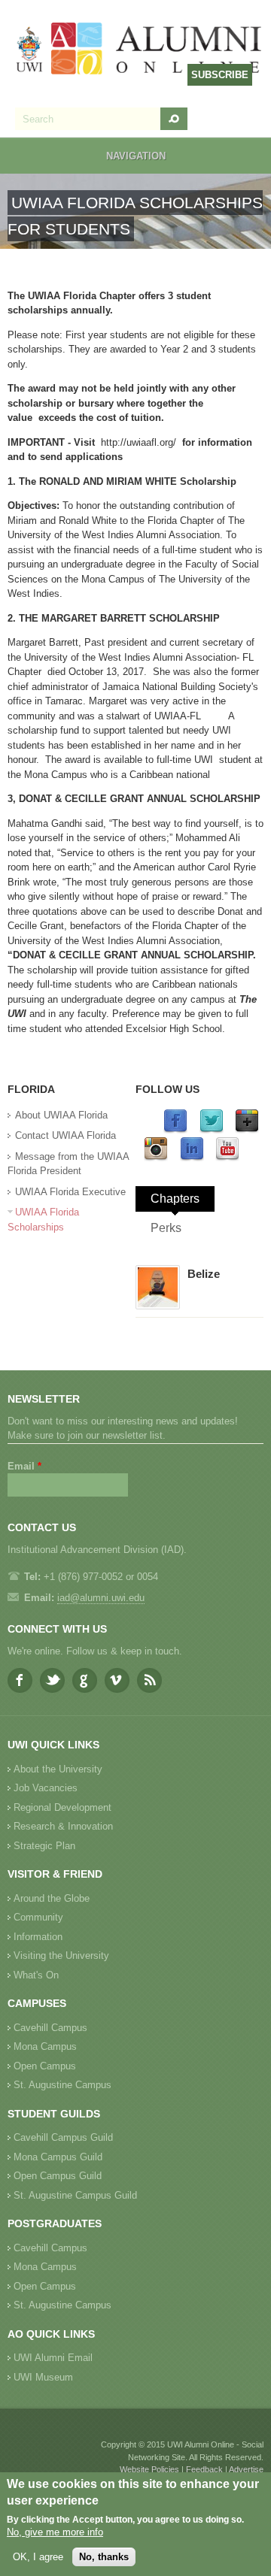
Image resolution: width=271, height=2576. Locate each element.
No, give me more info (55, 2532)
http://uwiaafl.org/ (139, 442)
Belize (204, 1274)
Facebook (20, 1680)
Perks (166, 1228)
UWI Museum (43, 2377)
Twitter (52, 1680)
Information (38, 1937)
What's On (36, 1975)
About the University (58, 1769)
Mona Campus (45, 2046)
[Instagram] (156, 1158)
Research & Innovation (63, 1826)
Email (24, 1466)
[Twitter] (212, 1130)
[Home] (139, 50)
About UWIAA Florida (61, 1115)
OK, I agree (38, 2557)
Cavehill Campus (50, 2028)
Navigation (136, 156)
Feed (149, 1680)
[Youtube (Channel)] (227, 1158)
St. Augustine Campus (62, 2085)
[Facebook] (175, 1130)
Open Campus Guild (58, 2176)
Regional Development (62, 1807)
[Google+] (247, 1130)
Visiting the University (61, 1955)
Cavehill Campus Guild (63, 2137)
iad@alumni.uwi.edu (101, 1598)
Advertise (246, 2469)
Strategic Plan (44, 1846)
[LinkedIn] (192, 1158)
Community (38, 1917)
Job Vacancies (46, 1788)
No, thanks (104, 2557)
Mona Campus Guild (58, 2157)
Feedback (204, 2469)
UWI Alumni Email (53, 2358)
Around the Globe (52, 1898)
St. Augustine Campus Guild (75, 2195)
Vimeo (117, 1680)
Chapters (175, 1199)
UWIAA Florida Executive (70, 1192)
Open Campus (45, 2066)
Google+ (85, 1680)
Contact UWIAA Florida (65, 1135)
